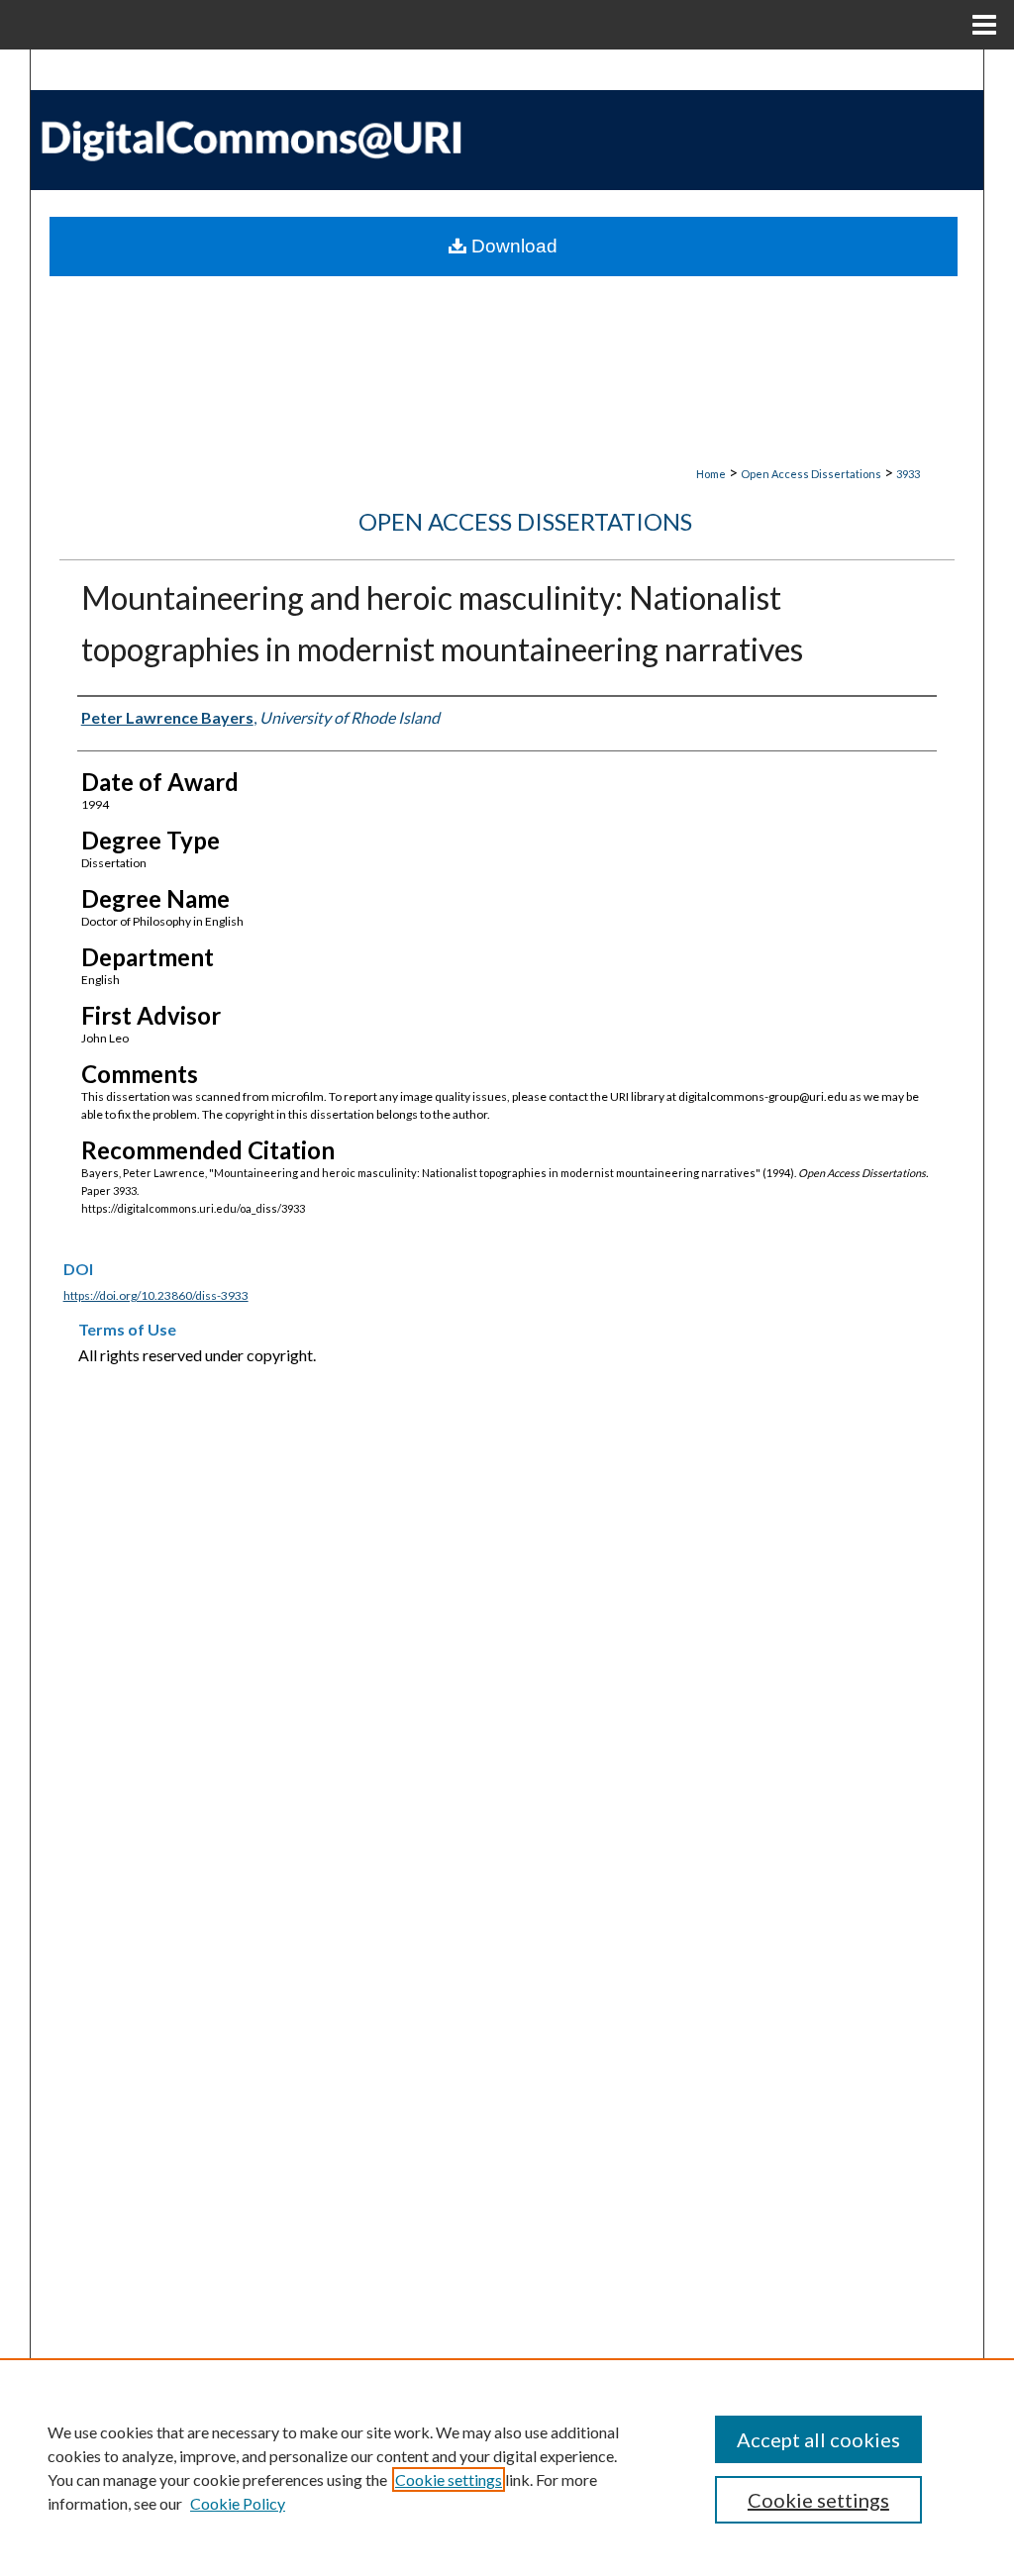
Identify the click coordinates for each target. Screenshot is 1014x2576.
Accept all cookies (818, 2439)
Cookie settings (449, 2479)
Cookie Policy (238, 2503)
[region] (507, 2467)
